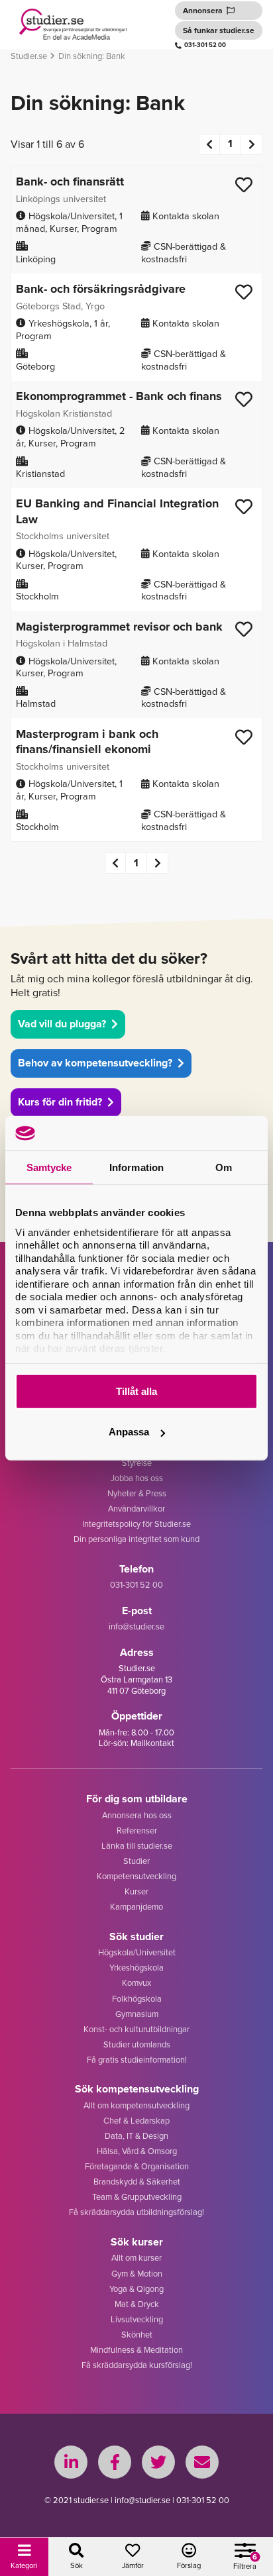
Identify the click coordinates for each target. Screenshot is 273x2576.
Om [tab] (224, 1167)
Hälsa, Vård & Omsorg (137, 2151)
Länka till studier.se (137, 1845)
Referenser (137, 1830)
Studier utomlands (137, 2044)
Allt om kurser (136, 2257)
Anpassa (129, 1432)
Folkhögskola (137, 1998)
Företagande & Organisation (137, 2166)
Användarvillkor (136, 1508)
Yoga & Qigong (136, 2289)
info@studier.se (136, 1626)
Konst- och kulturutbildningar (136, 2029)
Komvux (136, 1983)
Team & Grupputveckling (137, 2196)
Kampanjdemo (136, 1906)
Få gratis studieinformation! (137, 2059)
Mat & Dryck (137, 2304)
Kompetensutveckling (136, 1876)
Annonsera (203, 10)
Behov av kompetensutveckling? (95, 1063)
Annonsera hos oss (137, 1815)
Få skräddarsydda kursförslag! (137, 2365)
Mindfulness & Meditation (136, 2349)
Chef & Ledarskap (136, 2120)
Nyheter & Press (137, 1493)
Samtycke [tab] (49, 1167)
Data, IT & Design (136, 2136)
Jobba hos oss (137, 1478)
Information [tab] (136, 1167)
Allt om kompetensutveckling (136, 2105)
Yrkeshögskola (136, 1967)
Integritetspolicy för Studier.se (136, 1523)
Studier (136, 1861)
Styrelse (137, 1463)
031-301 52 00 (205, 45)
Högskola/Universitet (137, 1952)
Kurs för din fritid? (60, 1102)
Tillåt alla (136, 1391)
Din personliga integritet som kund (136, 1539)
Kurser (136, 1891)
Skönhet (137, 2334)
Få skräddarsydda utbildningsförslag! (136, 2212)
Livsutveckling (137, 2319)
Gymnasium (137, 2014)
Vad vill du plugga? (62, 1024)
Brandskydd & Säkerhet (137, 2181)
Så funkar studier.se (219, 30)
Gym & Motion (137, 2273)
